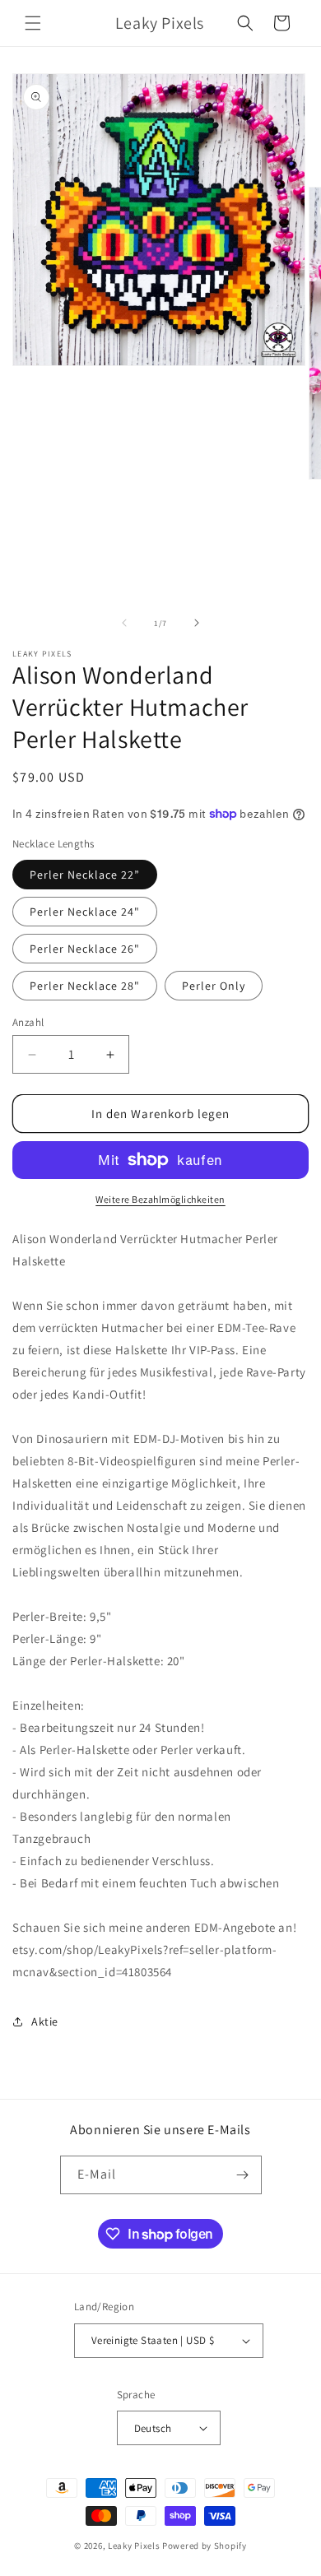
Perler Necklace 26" (85, 949)
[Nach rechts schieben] (197, 623)
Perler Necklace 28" (85, 986)
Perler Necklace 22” (85, 875)
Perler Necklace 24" (85, 912)
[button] (33, 23)
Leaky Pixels (134, 2546)
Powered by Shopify (205, 2546)
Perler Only (214, 986)
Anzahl (28, 1022)
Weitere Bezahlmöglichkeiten (160, 1199)
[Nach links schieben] (124, 623)
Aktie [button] (45, 2021)
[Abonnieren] (243, 2175)
